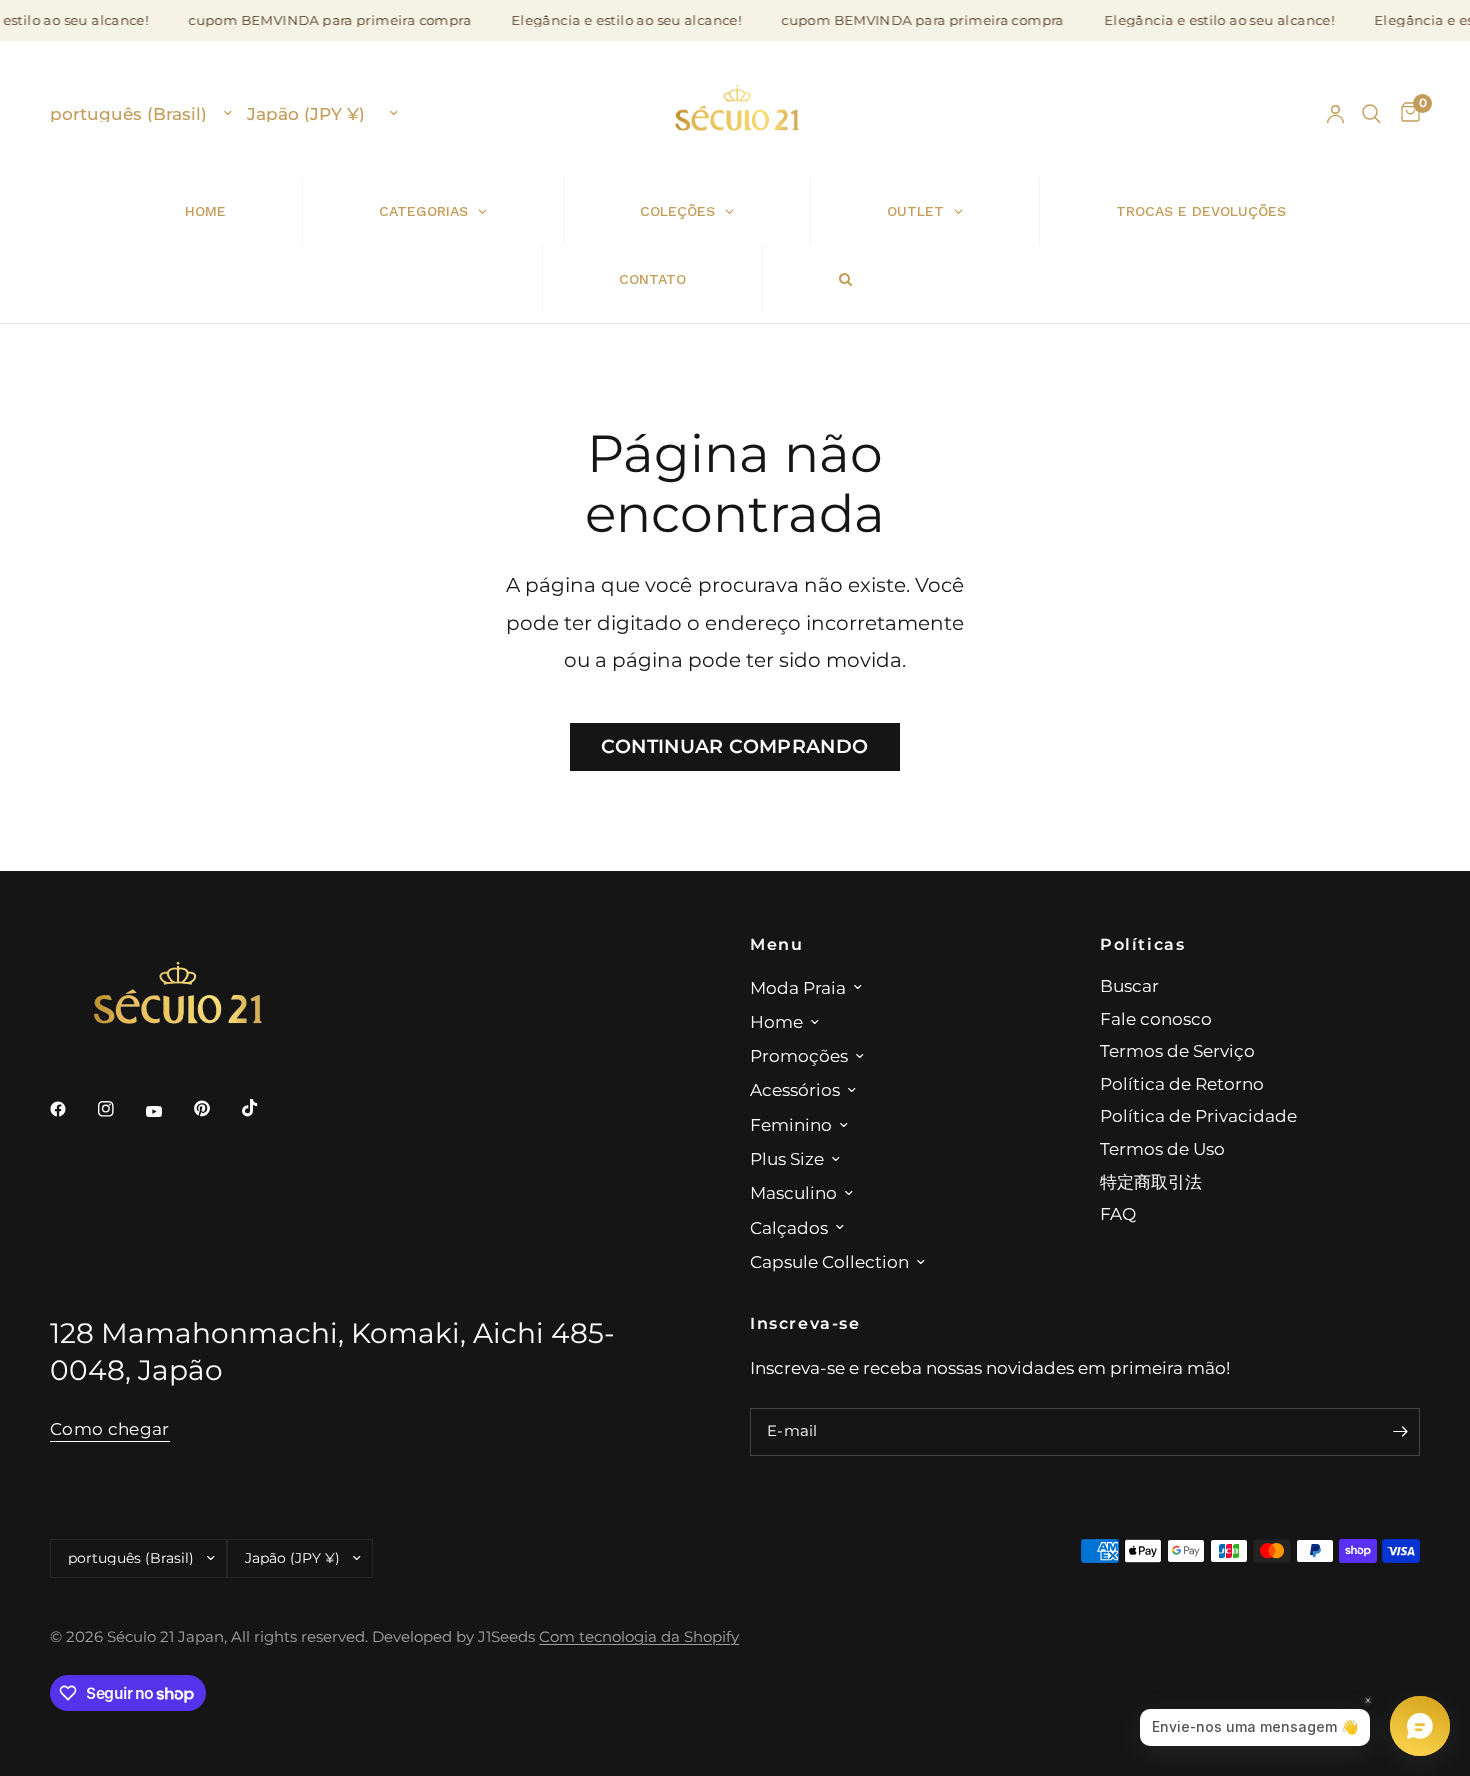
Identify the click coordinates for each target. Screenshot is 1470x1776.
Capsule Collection (829, 1261)
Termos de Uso (1162, 1148)
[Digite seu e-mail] (1400, 1432)
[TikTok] (264, 1108)
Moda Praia (798, 987)
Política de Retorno (1182, 1083)
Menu (776, 944)
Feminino (791, 1124)
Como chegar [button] (110, 1429)
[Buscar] (1371, 114)
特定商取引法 (1151, 1181)
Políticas (1143, 944)
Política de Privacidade (1198, 1115)
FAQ (1118, 1213)
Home (776, 1021)
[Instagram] (120, 1109)
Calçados (789, 1227)
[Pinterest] (216, 1108)
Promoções (799, 1055)
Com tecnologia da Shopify (639, 1637)
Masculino (793, 1192)
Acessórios (795, 1089)
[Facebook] (72, 1109)
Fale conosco (1156, 1018)
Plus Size (787, 1158)
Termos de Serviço (1177, 1050)
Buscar (1129, 985)
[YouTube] (168, 1111)
